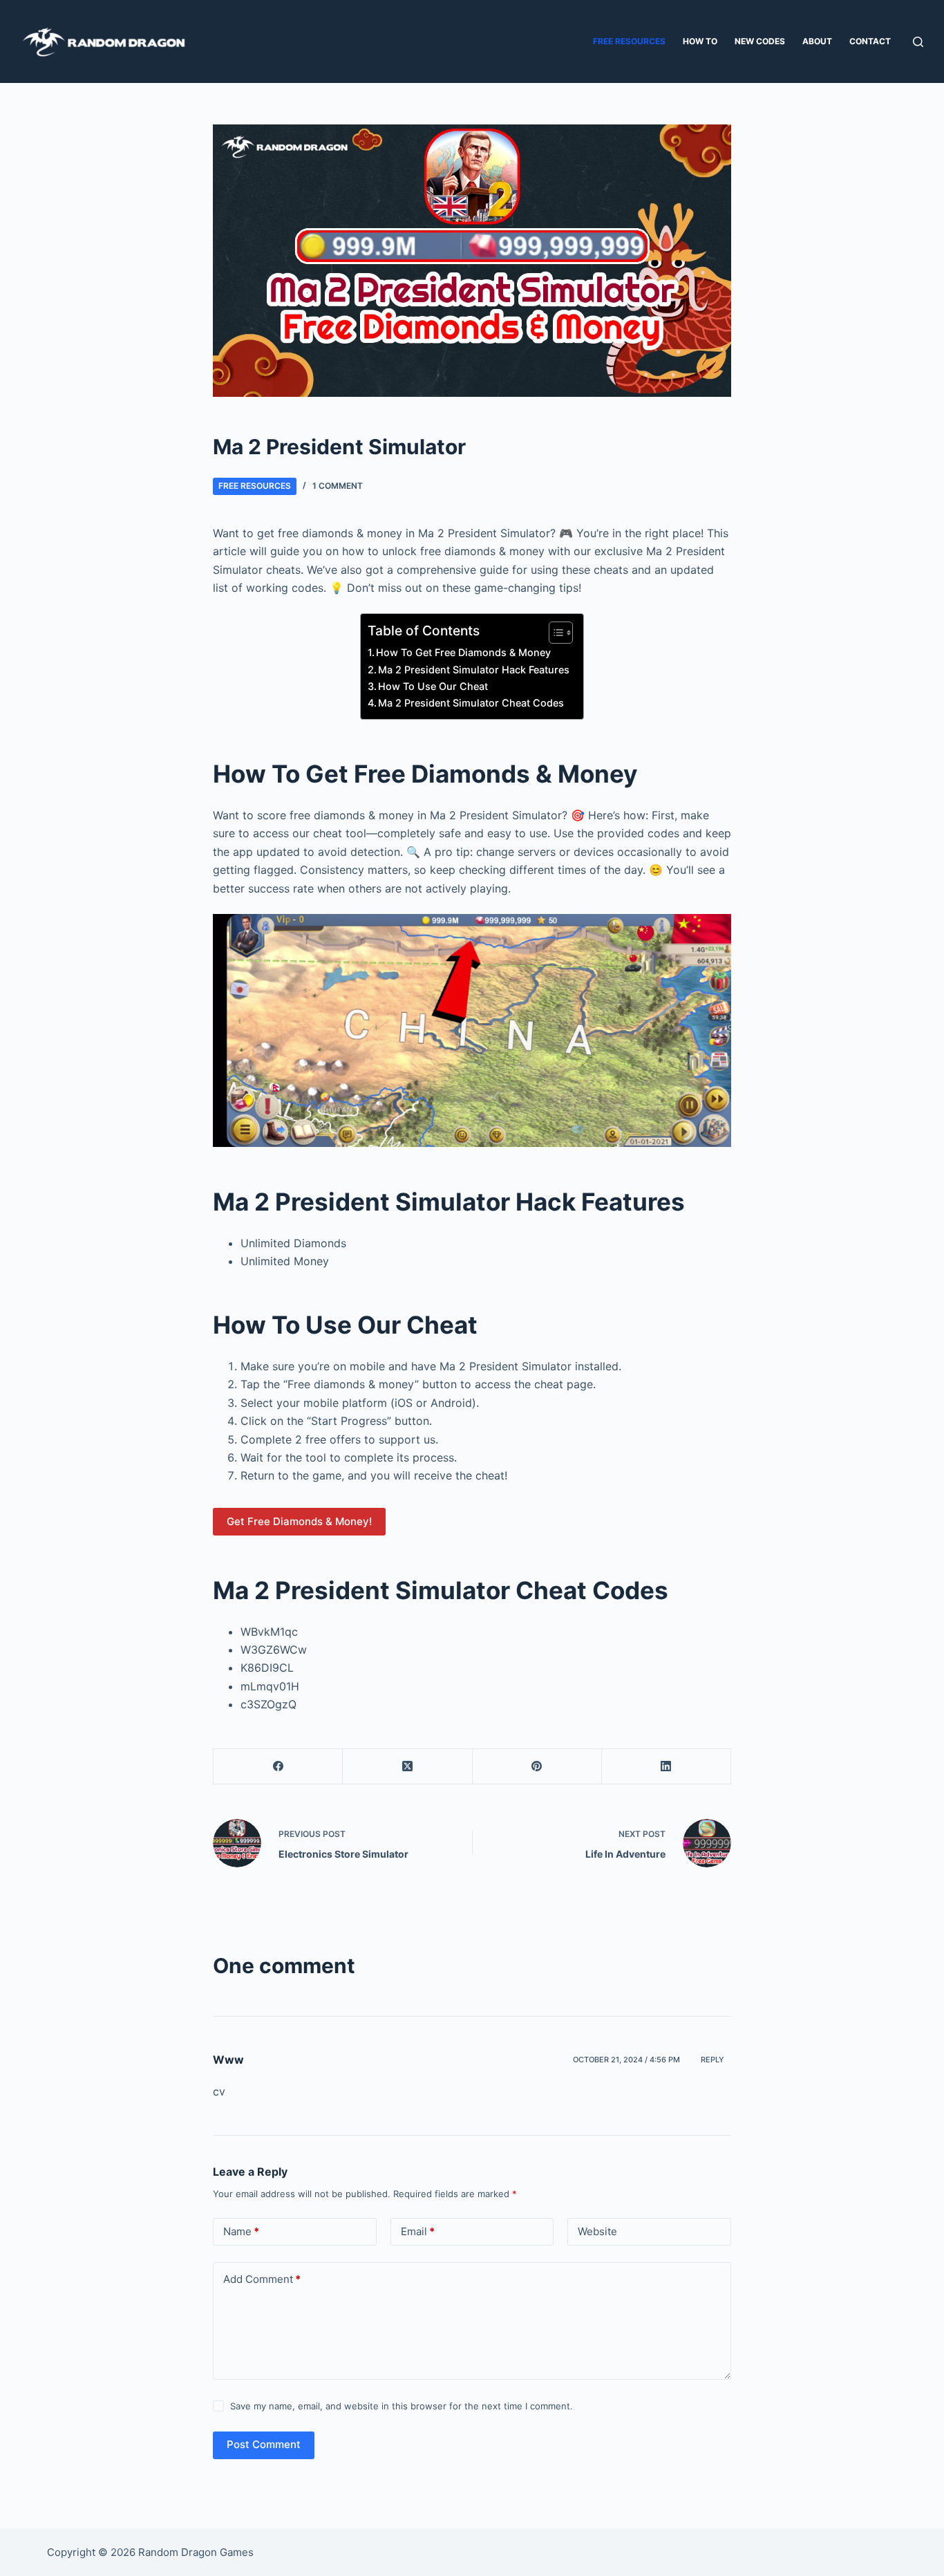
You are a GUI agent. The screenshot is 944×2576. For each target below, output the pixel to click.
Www (228, 2060)
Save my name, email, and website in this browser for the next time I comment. (402, 2406)
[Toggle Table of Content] (554, 633)
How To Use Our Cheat (433, 686)
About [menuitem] (817, 41)
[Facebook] (278, 1767)
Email (418, 2231)
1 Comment (338, 486)
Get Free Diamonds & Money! (299, 1521)
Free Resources (255, 486)
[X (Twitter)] (407, 1767)
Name (241, 2231)
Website (597, 2231)
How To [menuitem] (700, 41)
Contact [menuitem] (870, 41)
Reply (712, 2060)
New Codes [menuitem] (760, 41)
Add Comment (262, 2279)
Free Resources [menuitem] (629, 41)
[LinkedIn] (667, 1767)
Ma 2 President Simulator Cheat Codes (471, 703)
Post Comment (264, 2444)
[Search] (918, 42)
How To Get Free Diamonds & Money (463, 652)
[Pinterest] (537, 1767)
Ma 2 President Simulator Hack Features (474, 670)
